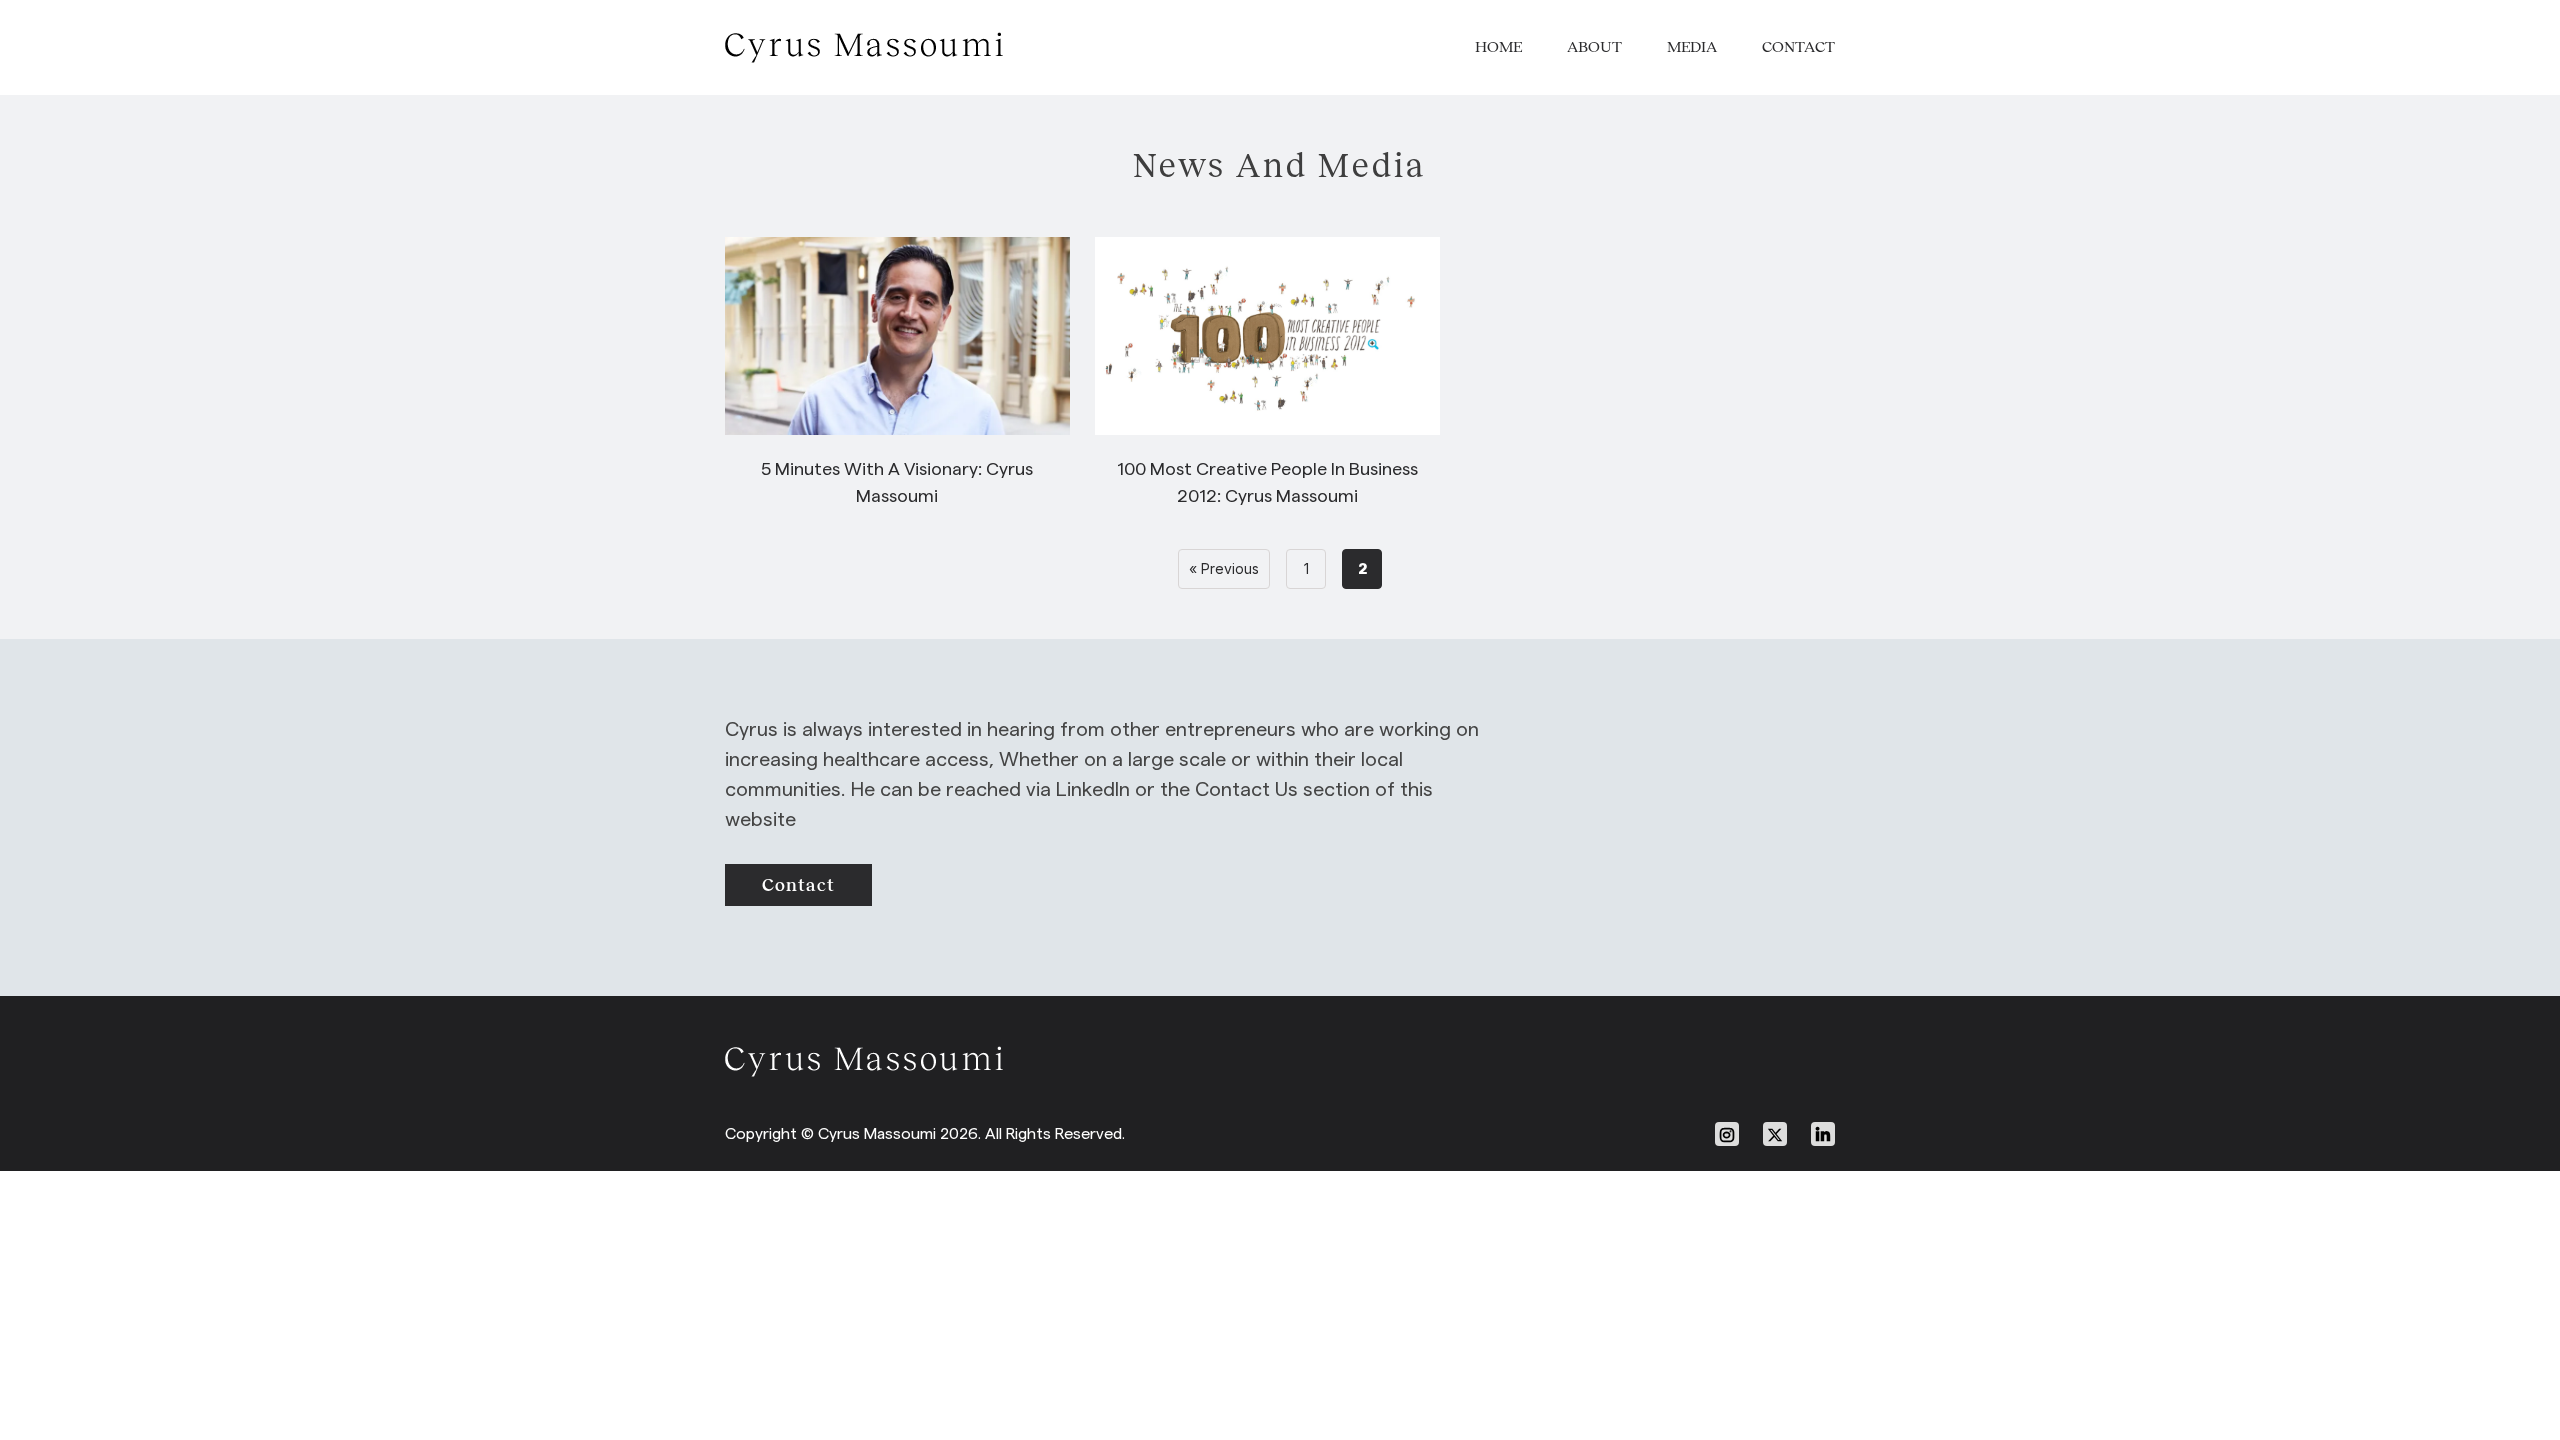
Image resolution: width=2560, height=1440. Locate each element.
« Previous (1224, 568)
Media (1692, 46)
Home (1498, 46)
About (1594, 46)
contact (798, 885)
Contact (1798, 46)
